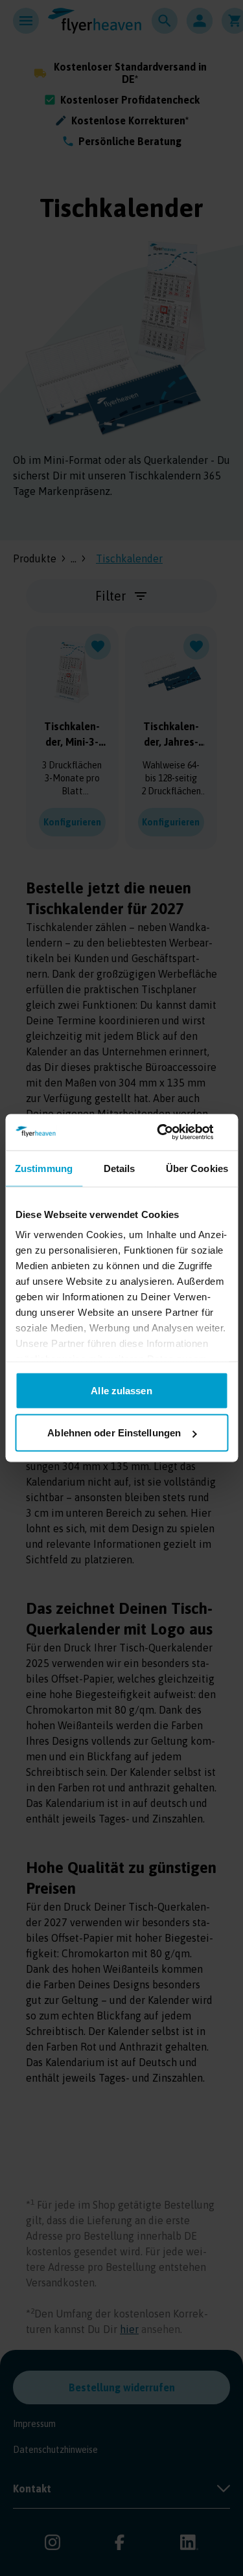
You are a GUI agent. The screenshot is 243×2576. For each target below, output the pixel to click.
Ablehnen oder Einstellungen (114, 1433)
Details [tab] (120, 1168)
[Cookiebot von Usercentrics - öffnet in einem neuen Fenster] (173, 1133)
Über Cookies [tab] (197, 1168)
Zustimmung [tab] (44, 1168)
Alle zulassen (121, 1390)
